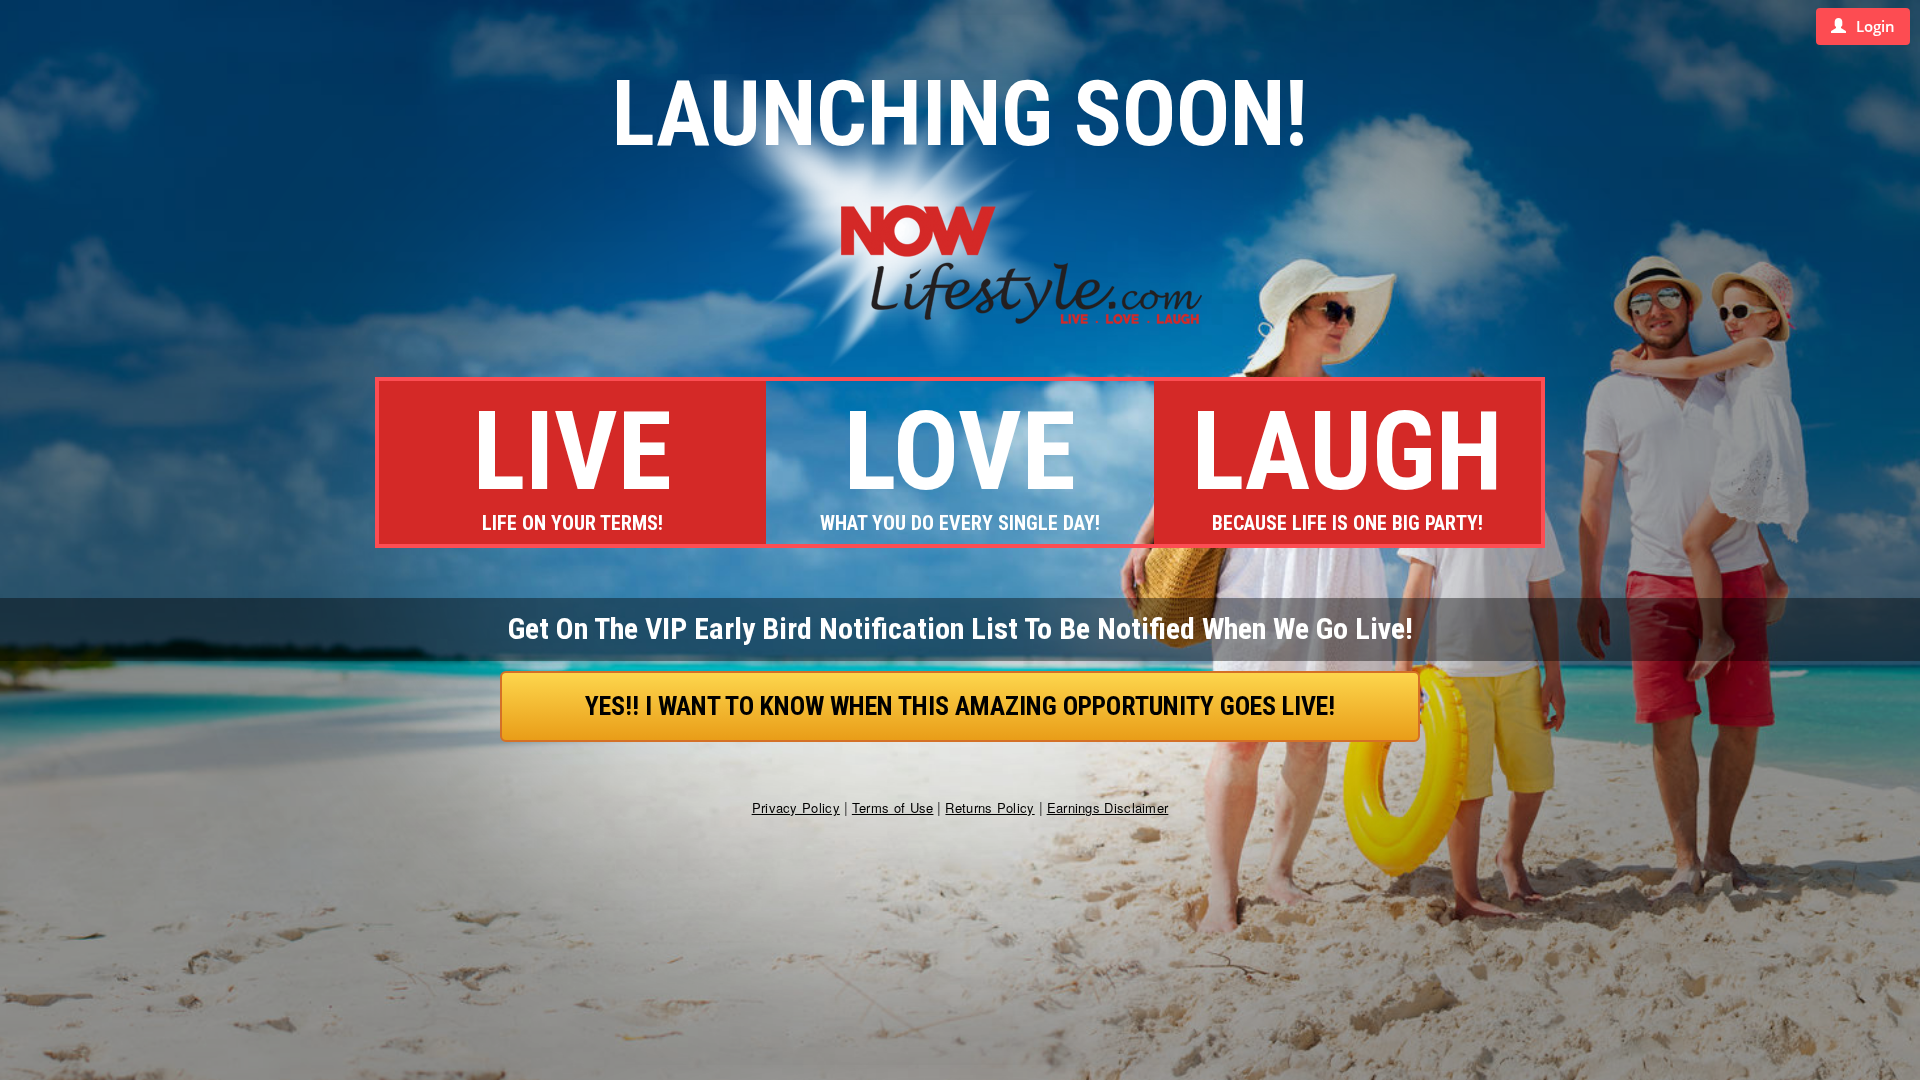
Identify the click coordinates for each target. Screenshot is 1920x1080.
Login (1875, 26)
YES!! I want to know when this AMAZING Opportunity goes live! (960, 706)
